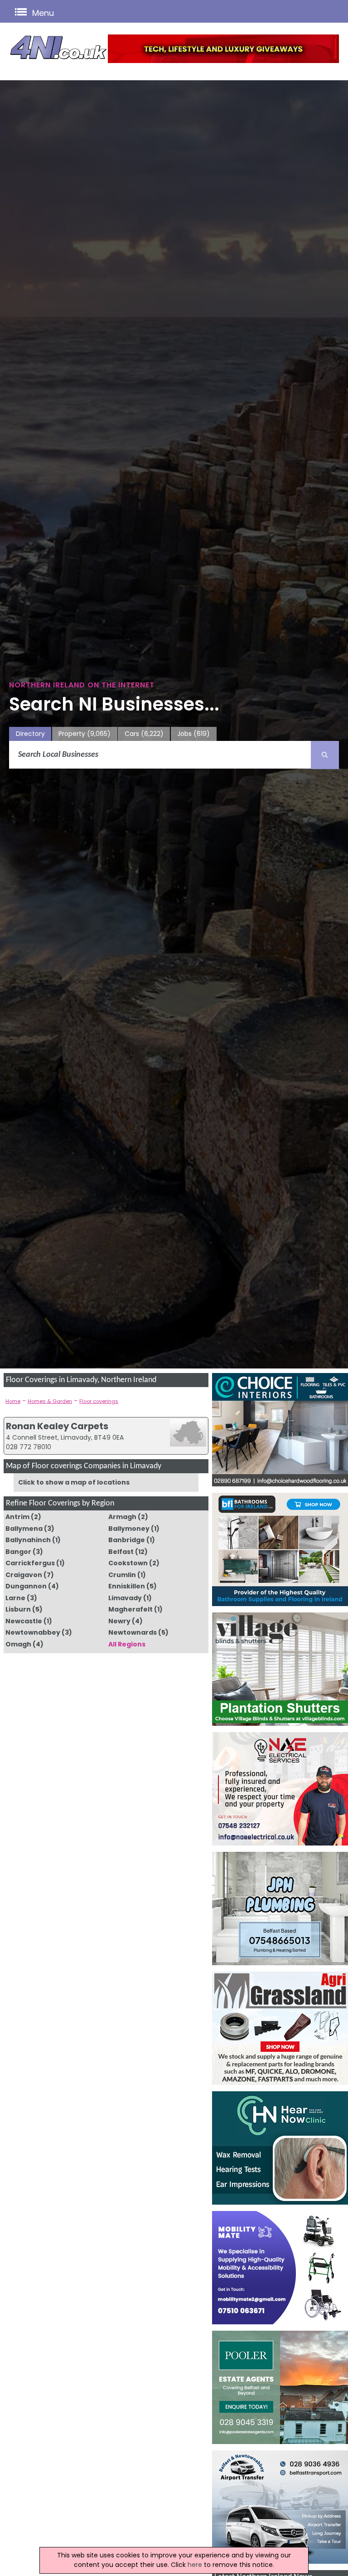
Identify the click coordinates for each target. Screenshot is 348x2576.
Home (13, 1401)
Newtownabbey (33, 1632)
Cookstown (128, 1563)
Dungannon (26, 1586)
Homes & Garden (50, 1401)
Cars (144, 734)
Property (85, 734)
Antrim (17, 1517)
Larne (15, 1598)
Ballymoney (129, 1529)
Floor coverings (99, 1401)
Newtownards (133, 1632)
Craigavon (24, 1575)
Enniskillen (127, 1586)
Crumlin (122, 1575)
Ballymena (24, 1529)
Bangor (18, 1552)
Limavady (125, 1598)
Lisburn (18, 1609)
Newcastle (24, 1621)
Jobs (193, 734)
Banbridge (127, 1540)
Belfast (121, 1552)
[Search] (325, 755)
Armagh (122, 1517)
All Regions (127, 1644)
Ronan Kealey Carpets (57, 1426)
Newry (119, 1621)
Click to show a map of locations (74, 1482)
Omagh (18, 1644)
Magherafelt (130, 1609)
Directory (30, 734)
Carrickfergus (30, 1563)
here (195, 2565)
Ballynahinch (28, 1540)
